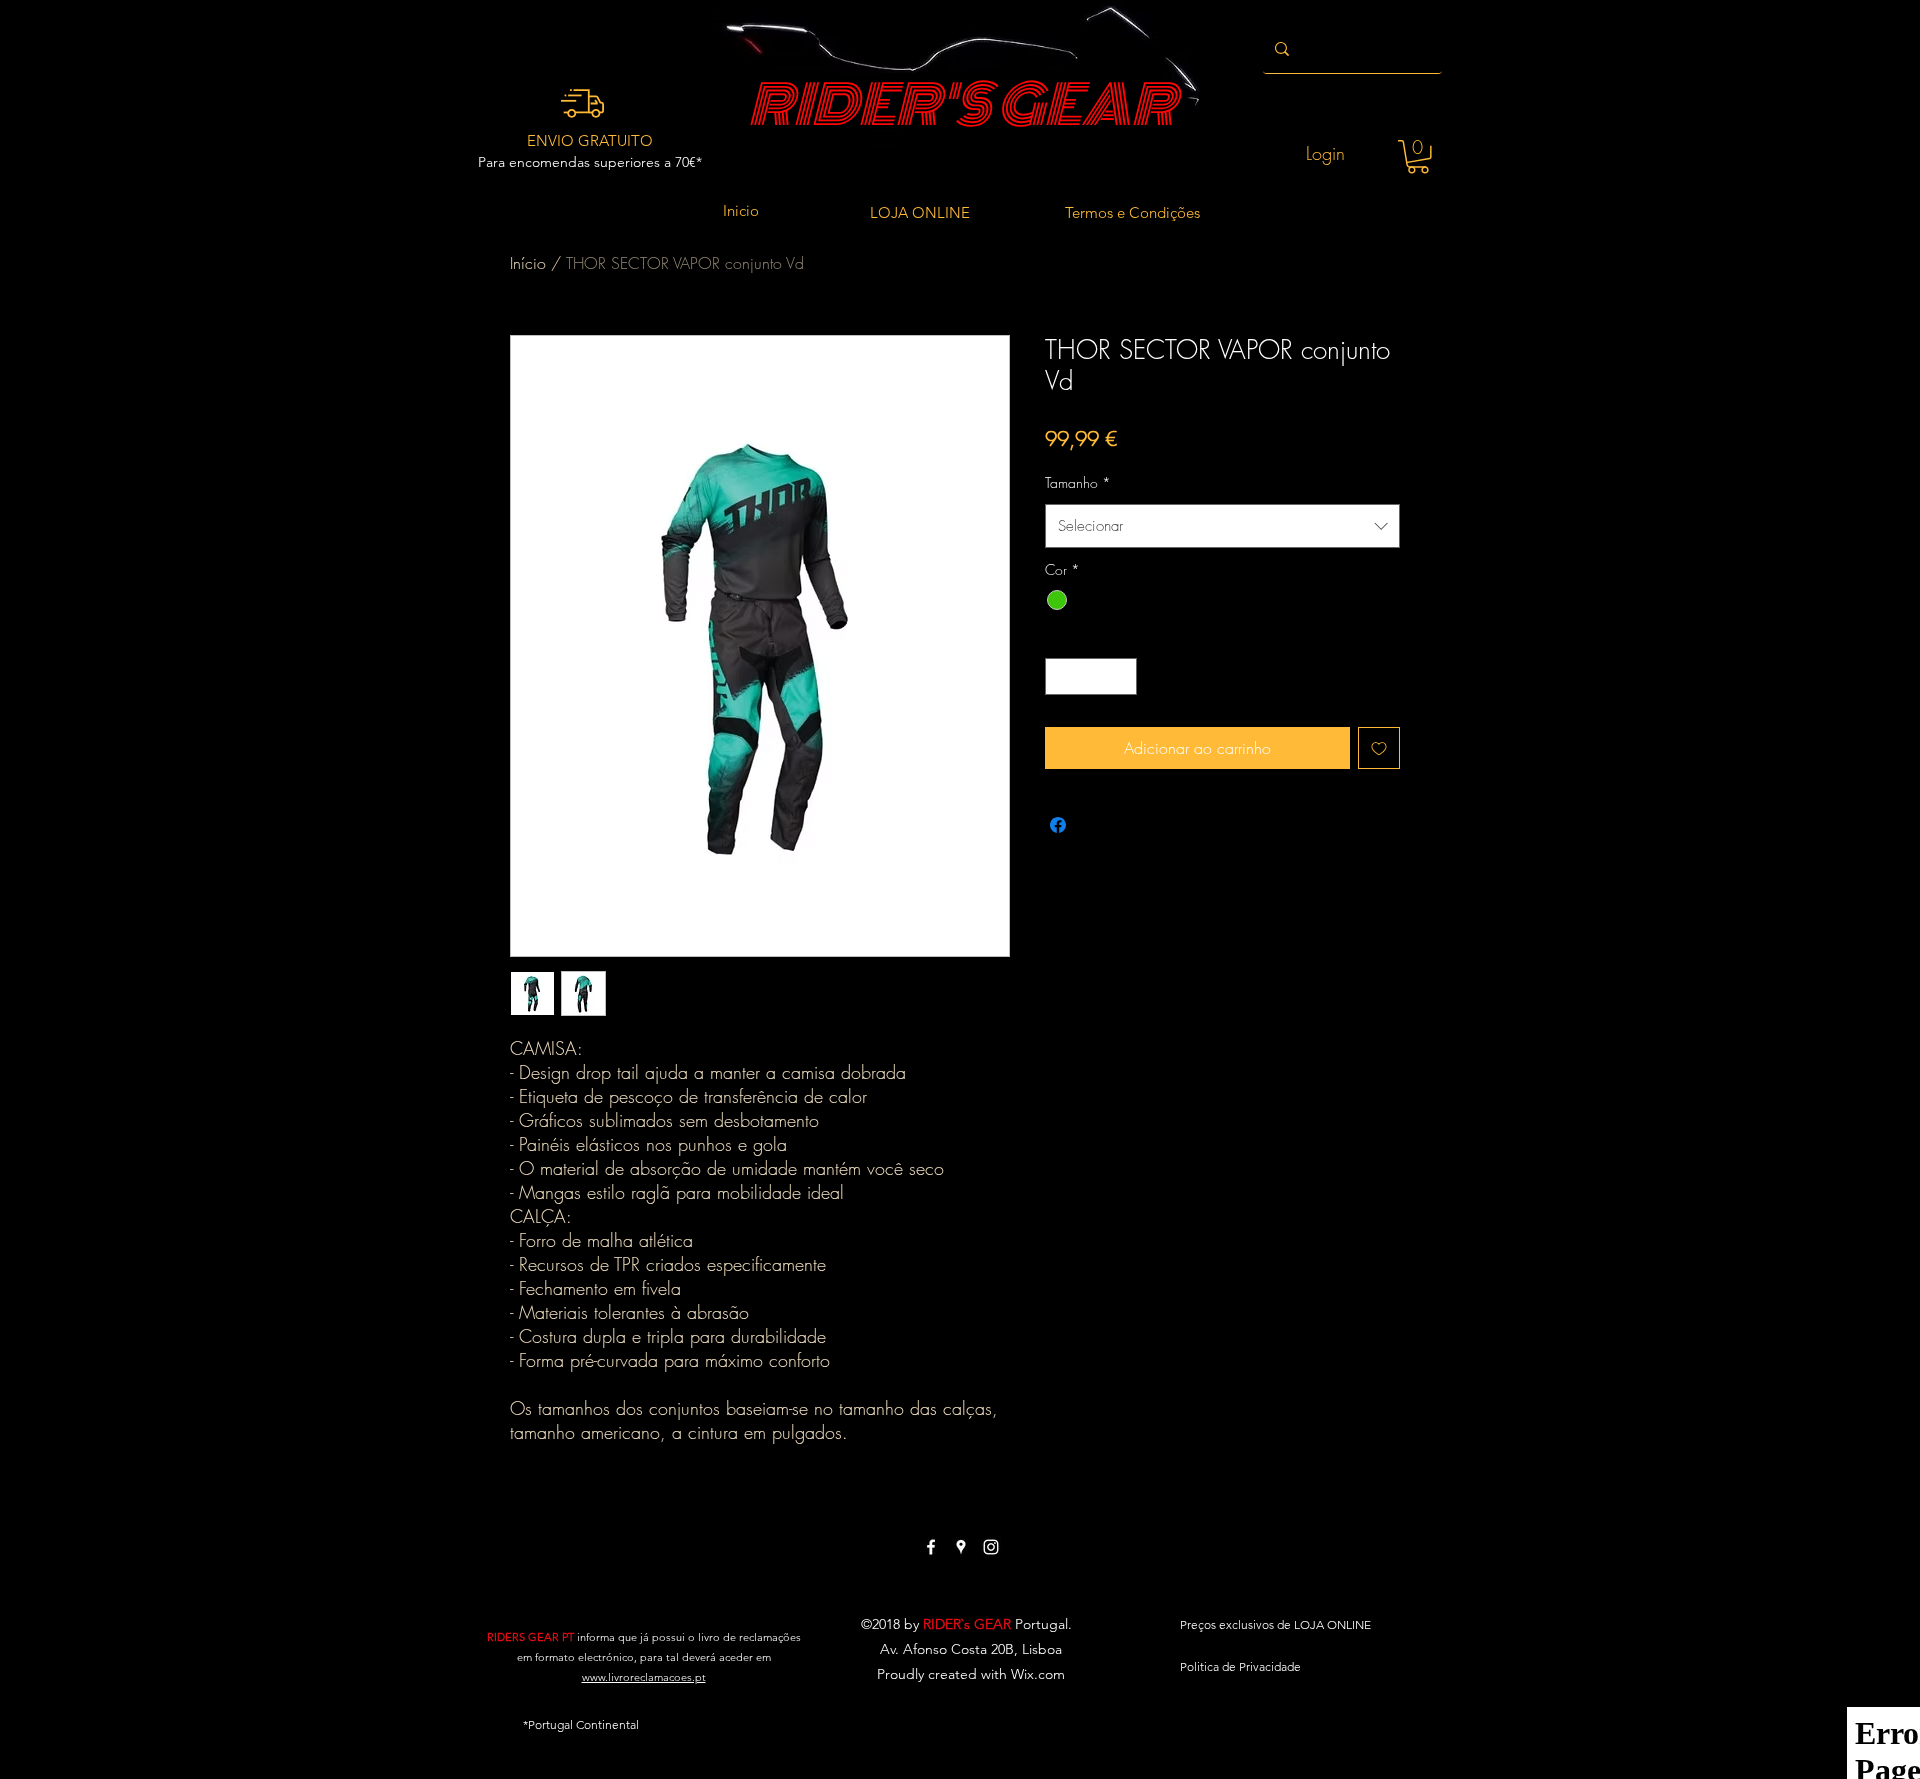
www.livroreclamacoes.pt (644, 1677)
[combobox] (1222, 526)
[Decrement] (1060, 676)
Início (528, 263)
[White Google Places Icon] (961, 1547)
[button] (1418, 157)
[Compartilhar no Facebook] (1058, 825)
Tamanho (1078, 482)
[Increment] (1121, 676)
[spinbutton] (1091, 676)
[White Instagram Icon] (991, 1547)
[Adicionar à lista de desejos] (1379, 748)
